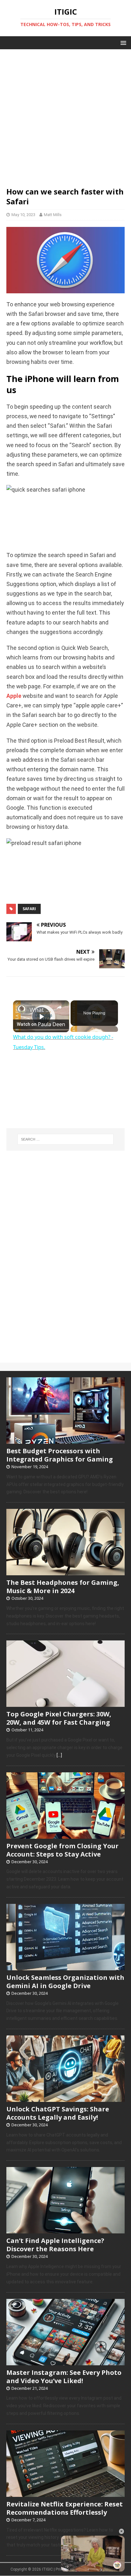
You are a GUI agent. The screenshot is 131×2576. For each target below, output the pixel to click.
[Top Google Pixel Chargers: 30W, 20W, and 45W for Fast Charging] (65, 1704)
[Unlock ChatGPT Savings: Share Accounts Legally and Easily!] (65, 2098)
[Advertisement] (65, 115)
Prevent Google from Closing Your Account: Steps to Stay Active (62, 1850)
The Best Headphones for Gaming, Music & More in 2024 (63, 1587)
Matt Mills (53, 215)
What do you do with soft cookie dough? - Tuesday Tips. (41, 1010)
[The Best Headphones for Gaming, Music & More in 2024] (65, 1572)
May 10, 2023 (23, 215)
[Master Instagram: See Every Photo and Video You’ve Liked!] (65, 2362)
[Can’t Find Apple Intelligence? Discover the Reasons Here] (65, 2230)
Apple (14, 696)
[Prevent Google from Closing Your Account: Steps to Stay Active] (65, 1835)
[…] (59, 1755)
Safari (29, 909)
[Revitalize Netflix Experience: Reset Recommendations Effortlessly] (65, 2493)
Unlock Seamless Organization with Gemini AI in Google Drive (65, 1982)
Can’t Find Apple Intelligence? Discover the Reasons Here (55, 2245)
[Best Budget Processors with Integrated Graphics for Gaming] (65, 1440)
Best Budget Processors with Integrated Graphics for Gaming (60, 1455)
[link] (22, 1009)
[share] (59, 1007)
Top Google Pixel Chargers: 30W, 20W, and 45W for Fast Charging (59, 1718)
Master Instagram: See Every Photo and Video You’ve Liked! (64, 2377)
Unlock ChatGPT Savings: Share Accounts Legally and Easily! (58, 2113)
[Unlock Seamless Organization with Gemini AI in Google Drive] (65, 1967)
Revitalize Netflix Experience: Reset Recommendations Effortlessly (65, 2508)
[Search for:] (66, 1139)
